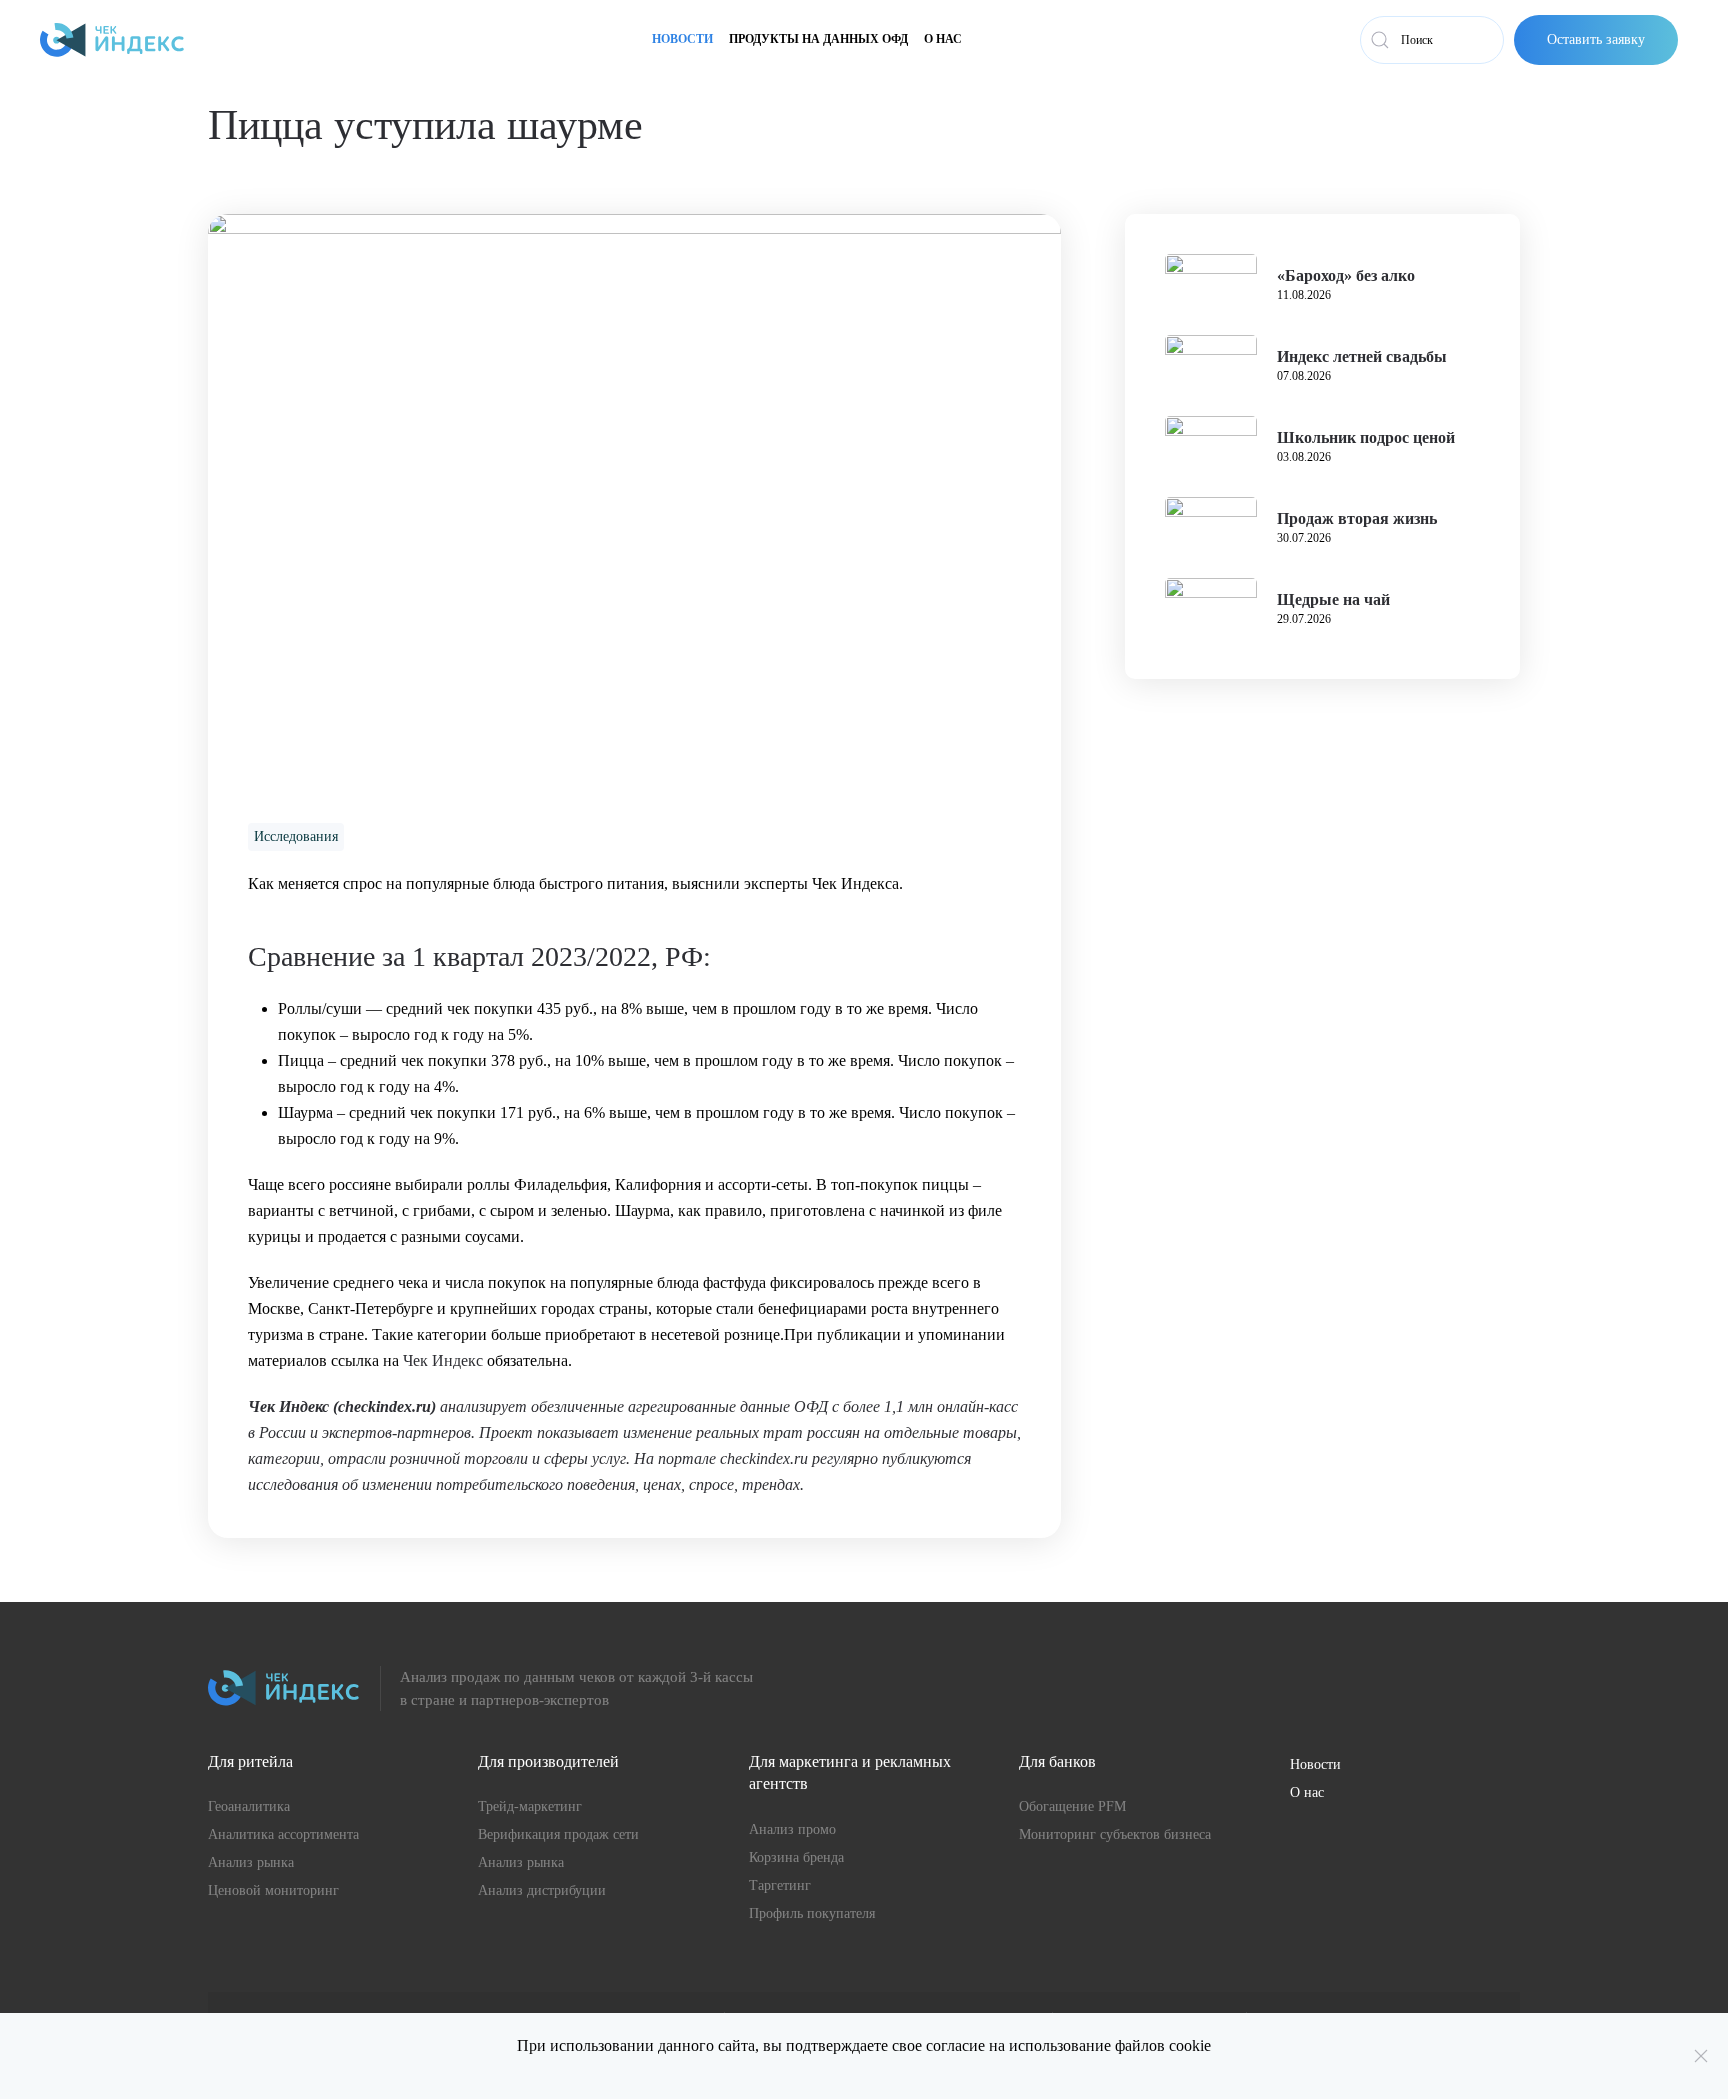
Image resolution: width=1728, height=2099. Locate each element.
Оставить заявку (1596, 39)
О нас (943, 39)
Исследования (296, 836)
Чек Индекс (443, 1360)
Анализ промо (792, 1829)
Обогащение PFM (1072, 1806)
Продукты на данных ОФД (818, 39)
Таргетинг (780, 1885)
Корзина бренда (796, 1857)
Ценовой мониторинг (273, 1890)
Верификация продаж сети (558, 1834)
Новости (682, 39)
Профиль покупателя (812, 1913)
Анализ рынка (251, 1862)
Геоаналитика (249, 1806)
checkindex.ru (384, 1406)
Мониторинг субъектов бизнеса (1115, 1834)
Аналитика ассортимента (283, 1834)
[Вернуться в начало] (112, 40)
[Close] (1701, 2056)
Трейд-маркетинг (530, 1806)
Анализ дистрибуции (542, 1890)
